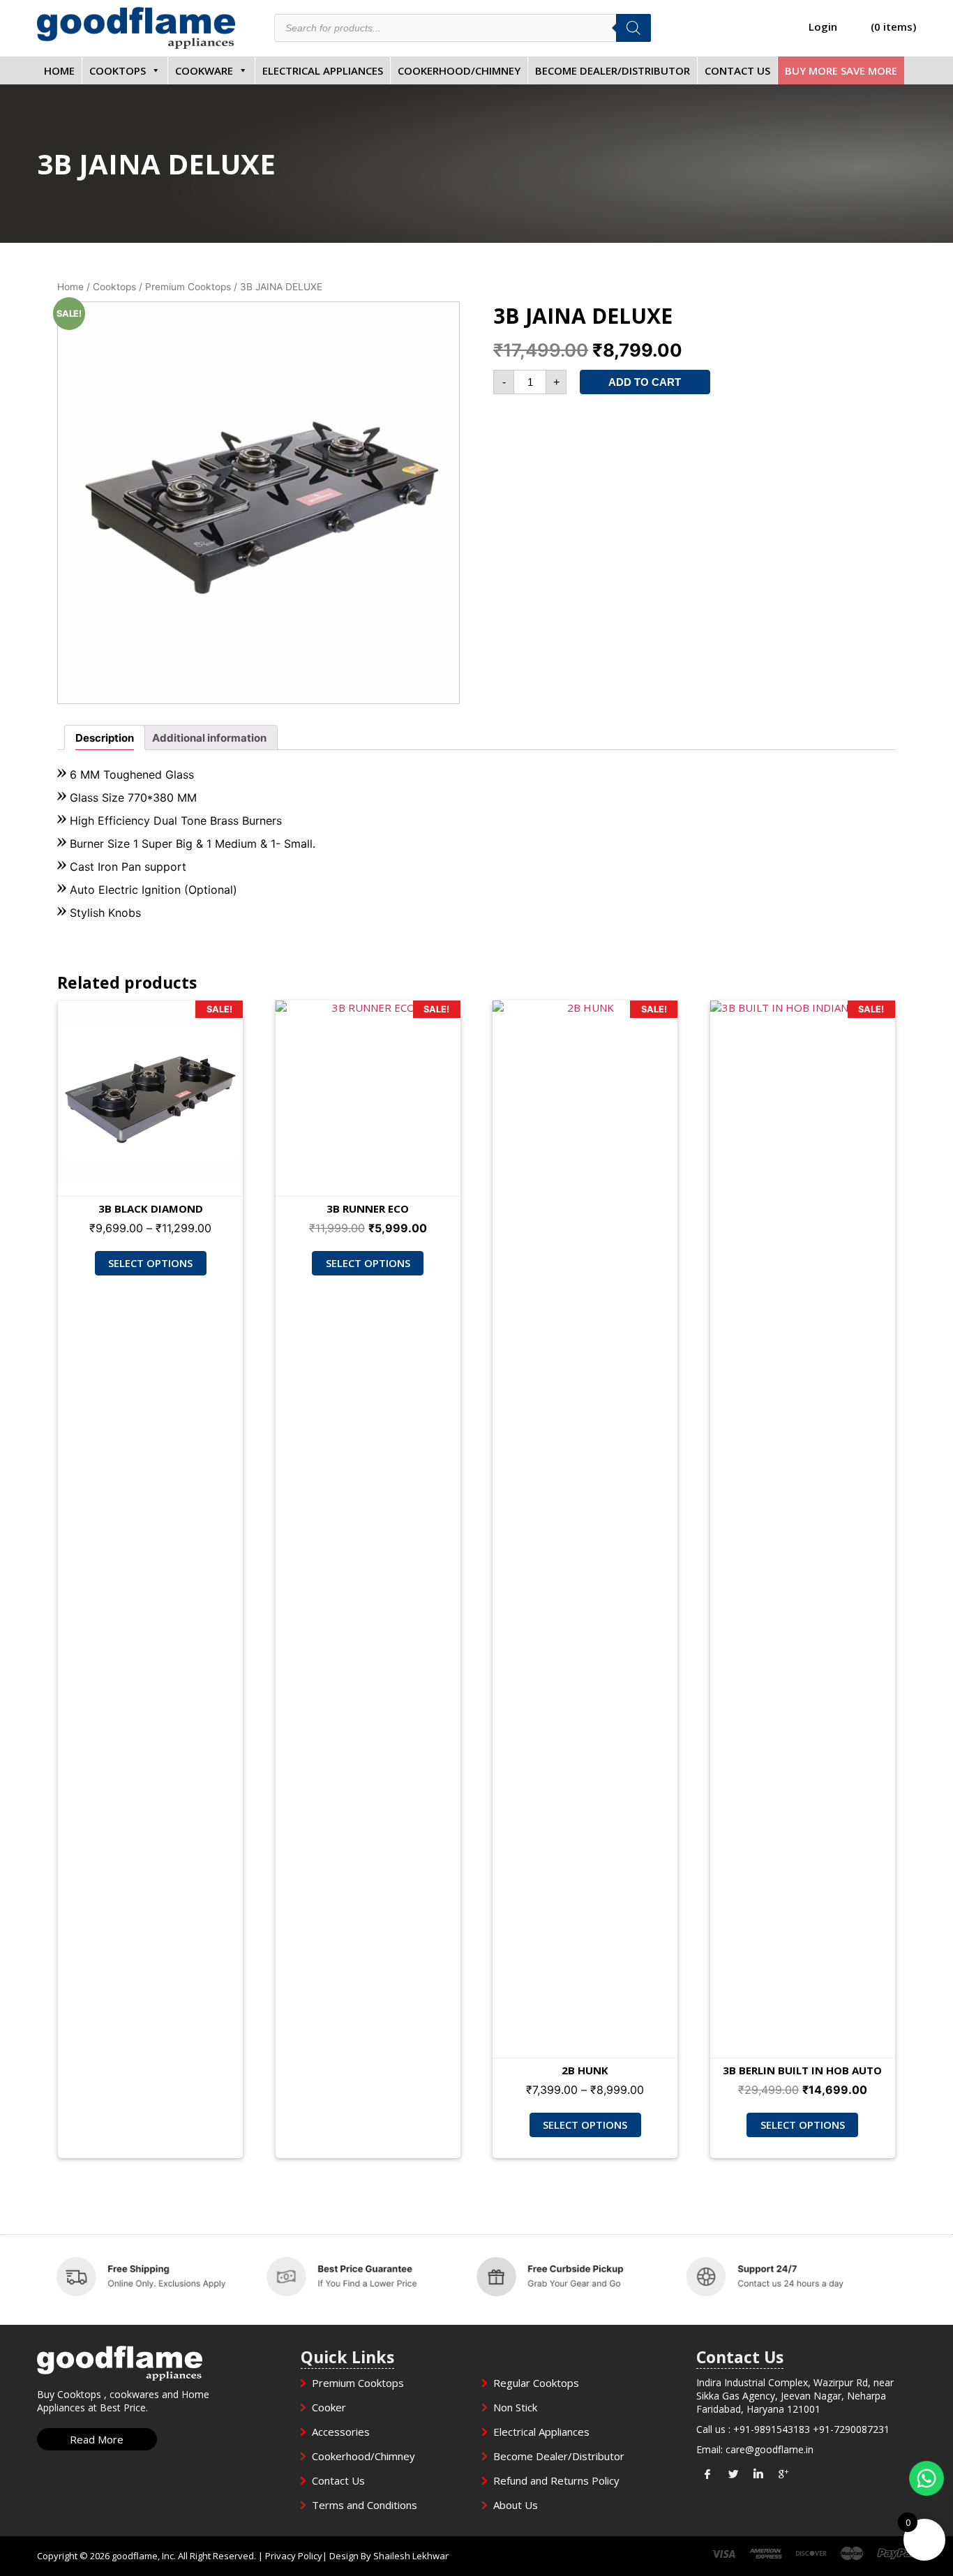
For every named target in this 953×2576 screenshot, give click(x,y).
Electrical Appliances (323, 70)
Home (59, 70)
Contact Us (737, 70)
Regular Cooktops (536, 2383)
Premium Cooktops (188, 287)
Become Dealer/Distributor (613, 70)
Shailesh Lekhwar (411, 2556)
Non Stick (515, 2407)
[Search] (633, 28)
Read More (97, 2439)
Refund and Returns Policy (556, 2480)
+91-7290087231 (851, 2429)
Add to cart (645, 382)
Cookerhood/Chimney (459, 70)
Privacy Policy (294, 2556)
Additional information (209, 738)
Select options (150, 1263)
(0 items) (893, 27)
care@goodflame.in (770, 2449)
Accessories (341, 2432)
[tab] (105, 737)
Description (105, 738)
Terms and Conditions (365, 2505)
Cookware (204, 70)
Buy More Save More (841, 70)
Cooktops (118, 70)
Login (823, 27)
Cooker (329, 2407)
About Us (516, 2505)
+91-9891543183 (772, 2429)
